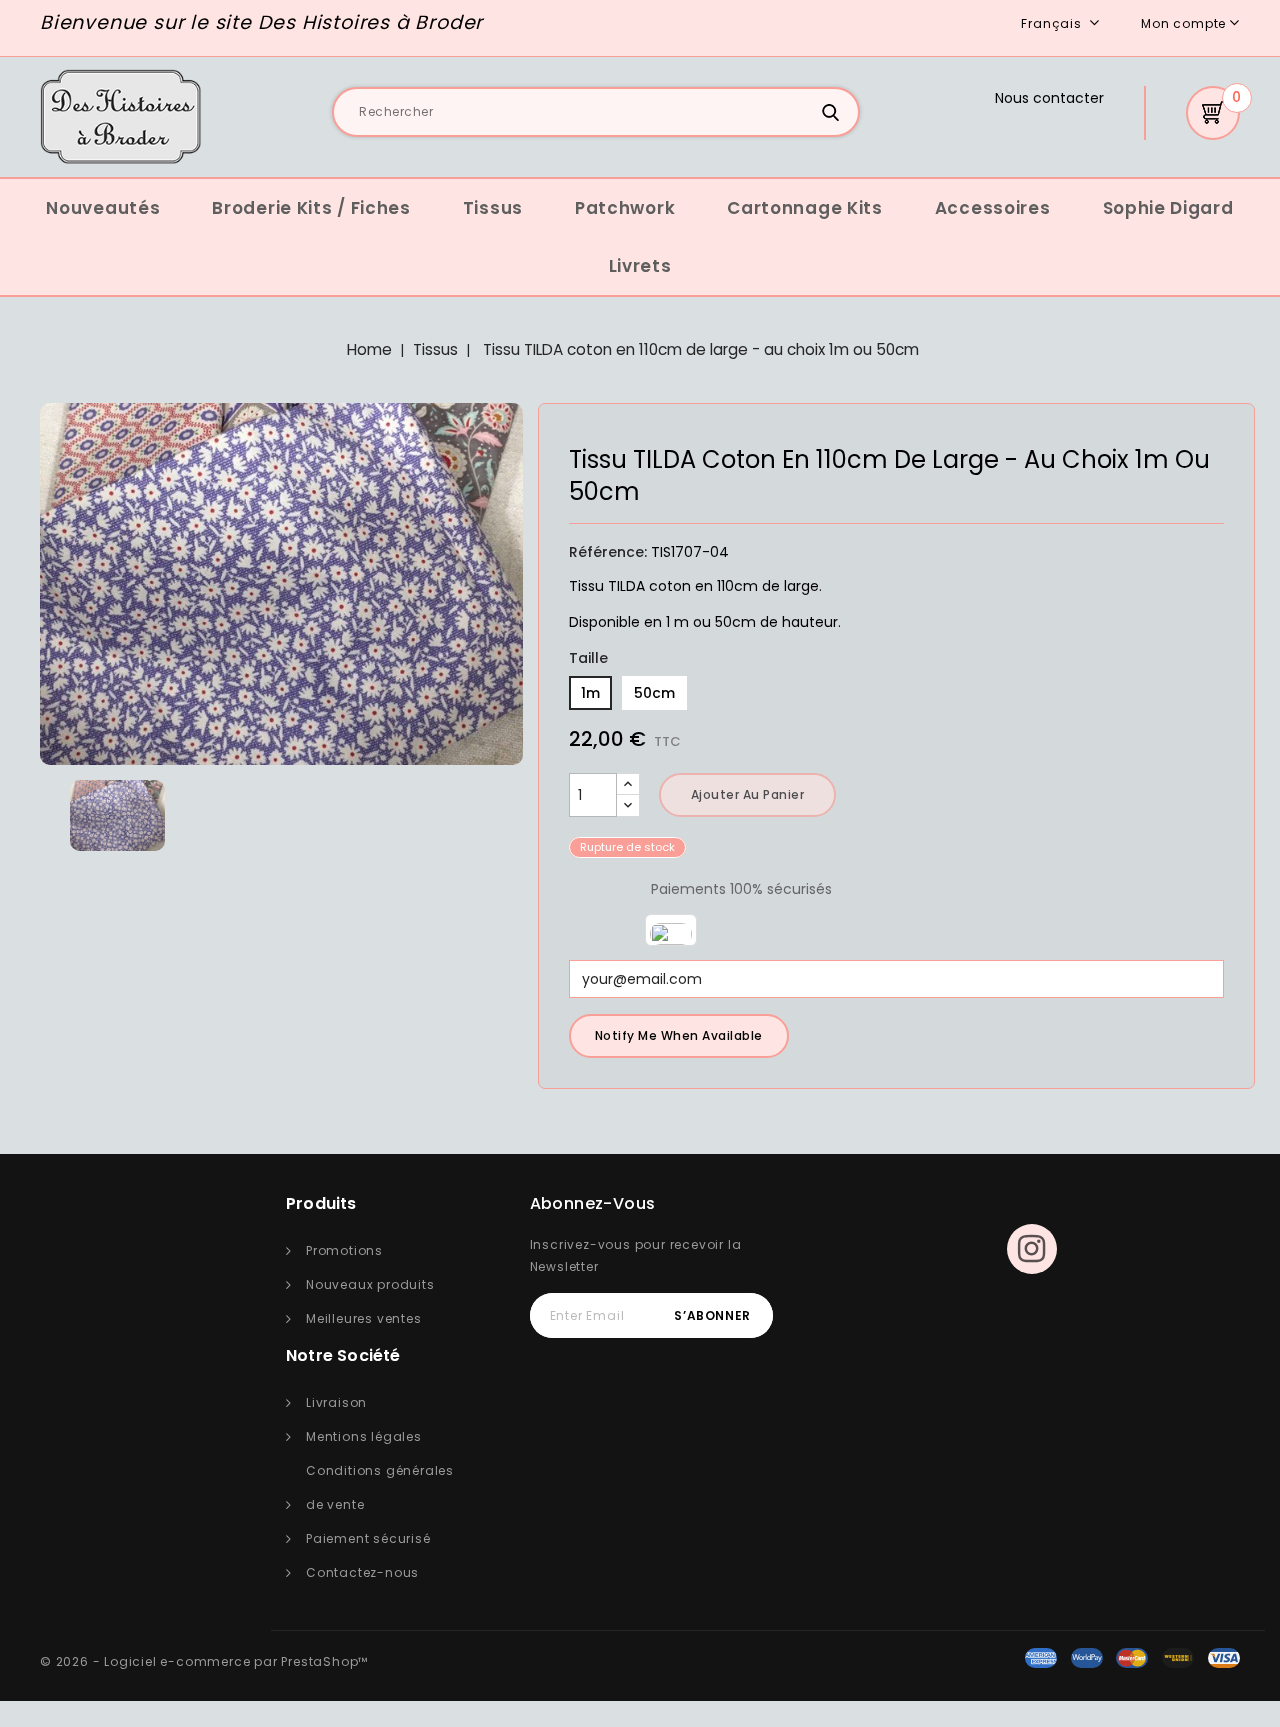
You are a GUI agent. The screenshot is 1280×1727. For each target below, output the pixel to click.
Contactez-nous (362, 1572)
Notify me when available (679, 1035)
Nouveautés (103, 208)
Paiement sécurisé (368, 1538)
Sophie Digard (1168, 208)
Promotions (344, 1250)
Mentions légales (364, 1436)
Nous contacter (1049, 98)
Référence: (608, 552)
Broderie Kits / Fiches (311, 208)
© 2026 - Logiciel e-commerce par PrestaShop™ (204, 1661)
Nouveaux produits (370, 1284)
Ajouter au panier (748, 794)
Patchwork (625, 208)
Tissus (493, 208)
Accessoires (993, 208)
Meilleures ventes (364, 1318)
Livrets (640, 266)
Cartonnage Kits (805, 208)
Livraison (336, 1402)
